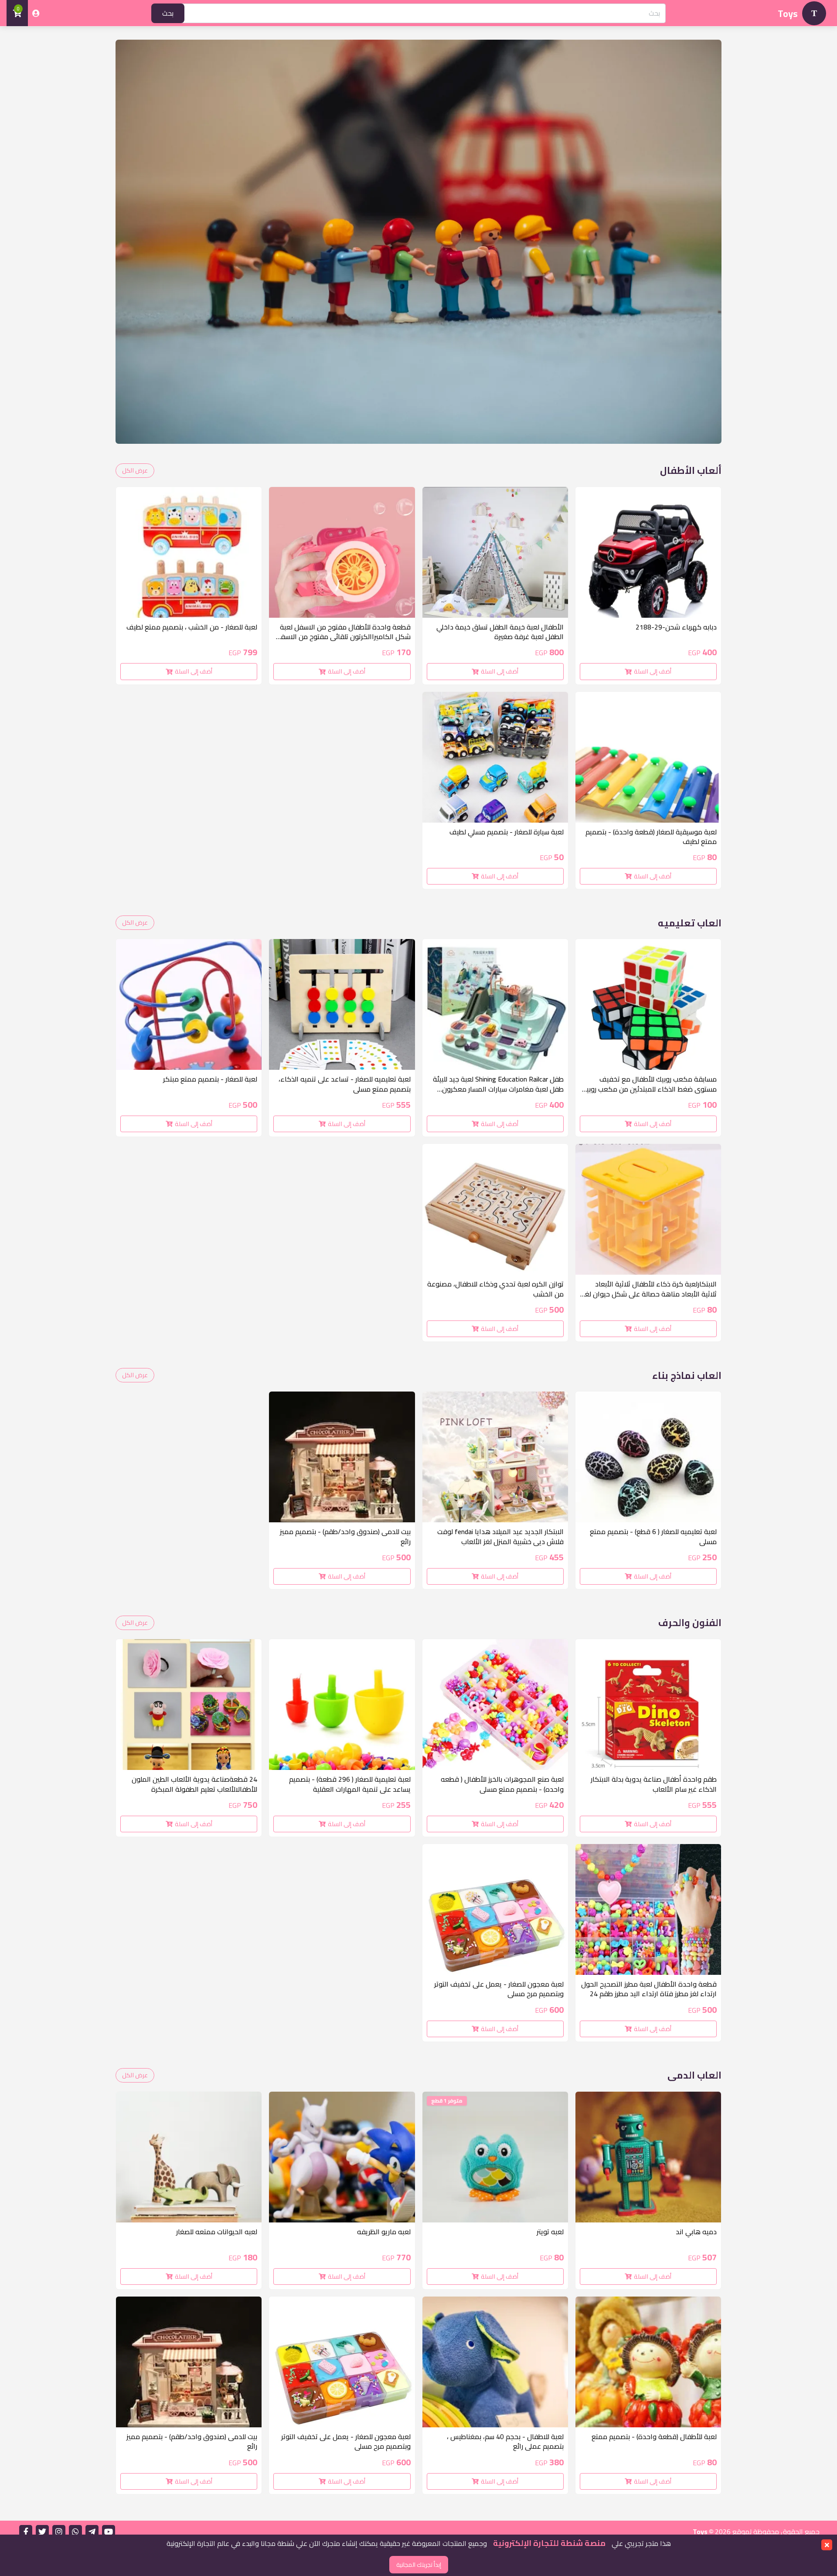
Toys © (704, 2532)
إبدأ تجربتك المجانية (419, 2565)
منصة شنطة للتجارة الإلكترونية (548, 2543)
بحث (168, 13)
